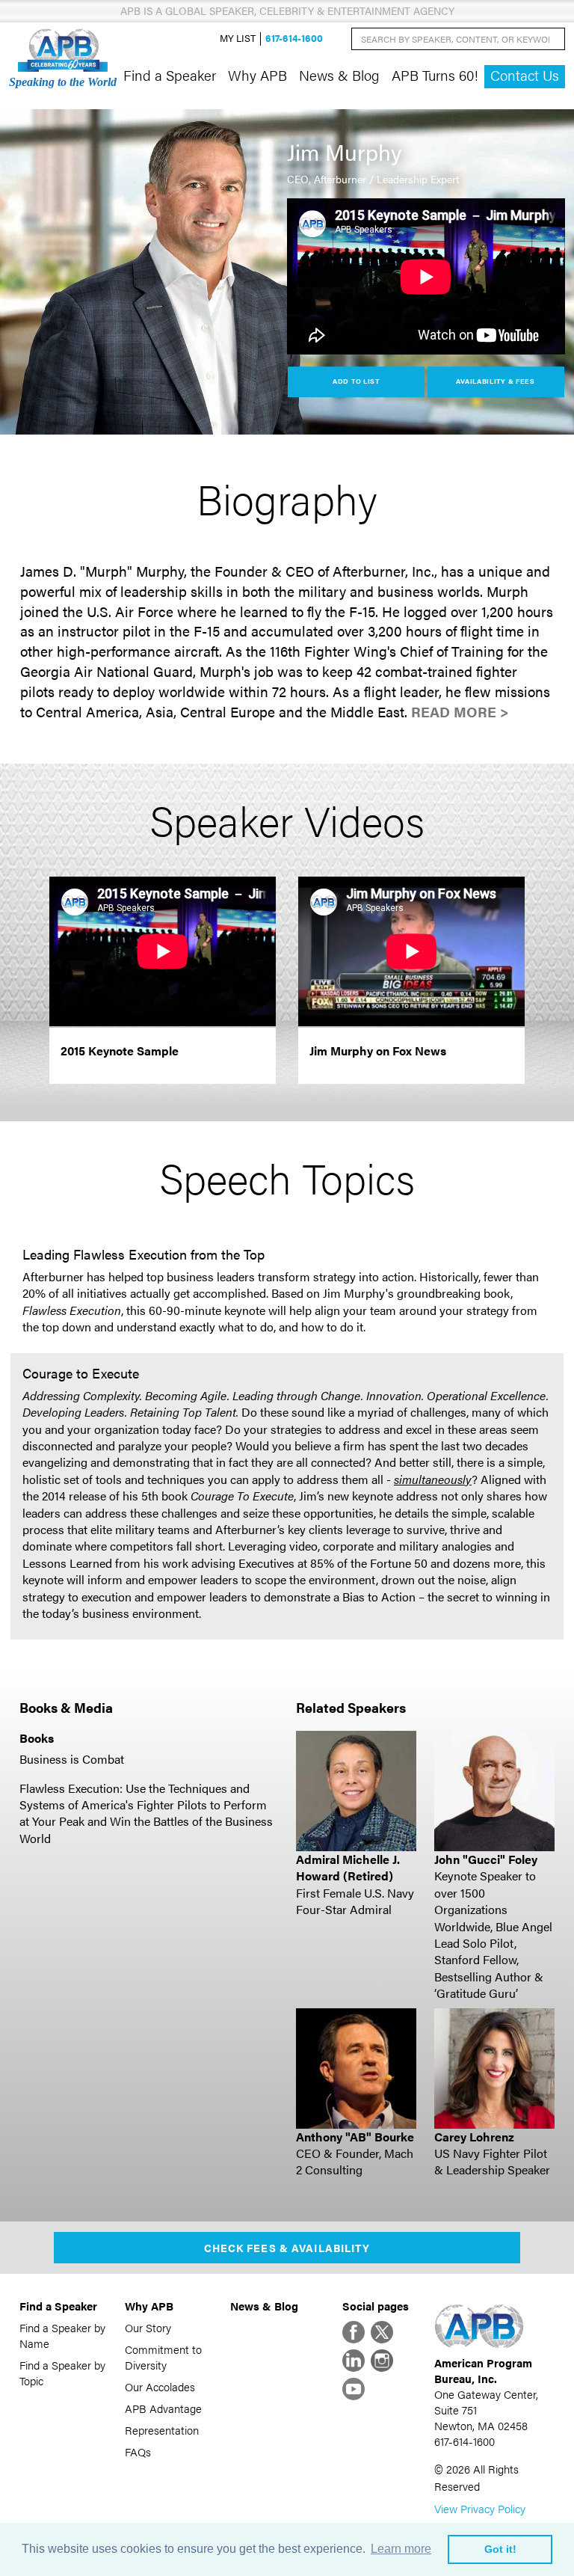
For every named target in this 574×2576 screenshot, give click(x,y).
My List (238, 39)
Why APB (257, 75)
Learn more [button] (401, 2549)
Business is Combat (72, 1759)
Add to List (356, 381)
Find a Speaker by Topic (62, 2373)
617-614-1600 (294, 39)
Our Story (148, 2327)
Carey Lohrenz (474, 2137)
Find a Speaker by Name (62, 2335)
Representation (162, 2430)
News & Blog (339, 75)
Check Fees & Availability (287, 2248)
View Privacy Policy (480, 2508)
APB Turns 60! (435, 75)
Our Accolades (160, 2386)
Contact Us (525, 75)
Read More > (460, 712)
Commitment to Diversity (163, 2357)
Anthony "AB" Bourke (355, 2137)
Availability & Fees (495, 381)
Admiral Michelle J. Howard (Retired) (348, 1867)
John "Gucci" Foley (486, 1859)
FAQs (138, 2451)
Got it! (500, 2549)
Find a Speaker (170, 75)
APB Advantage (163, 2408)
